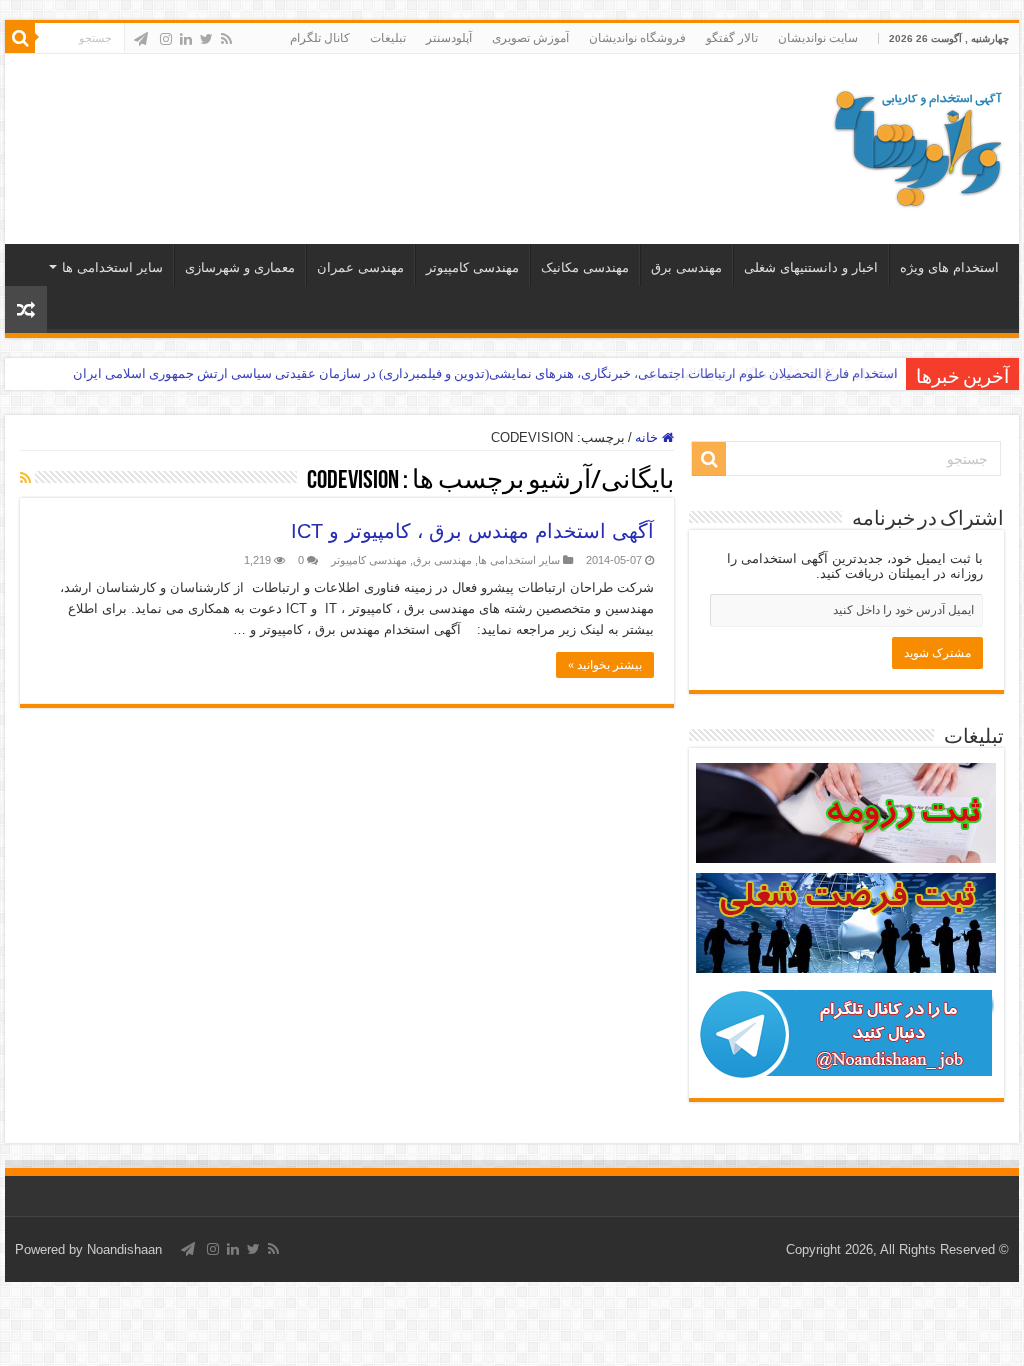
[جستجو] (20, 38)
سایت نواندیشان (818, 38)
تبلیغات (388, 38)
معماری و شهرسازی (240, 267)
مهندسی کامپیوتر (472, 267)
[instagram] (166, 39)
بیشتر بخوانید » (605, 665)
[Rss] (226, 39)
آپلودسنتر (449, 38)
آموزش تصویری (530, 38)
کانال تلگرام (320, 38)
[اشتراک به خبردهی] (25, 478)
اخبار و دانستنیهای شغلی (811, 267)
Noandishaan (124, 1249)
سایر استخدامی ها (112, 267)
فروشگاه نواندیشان (637, 38)
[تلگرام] (141, 39)
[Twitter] (206, 39)
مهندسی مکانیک (585, 267)
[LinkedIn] (186, 39)
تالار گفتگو (732, 38)
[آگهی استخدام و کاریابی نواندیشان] (918, 145)
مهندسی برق (686, 267)
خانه (648, 437)
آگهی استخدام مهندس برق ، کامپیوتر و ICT (472, 531)
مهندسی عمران (360, 267)
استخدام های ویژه (949, 267)
